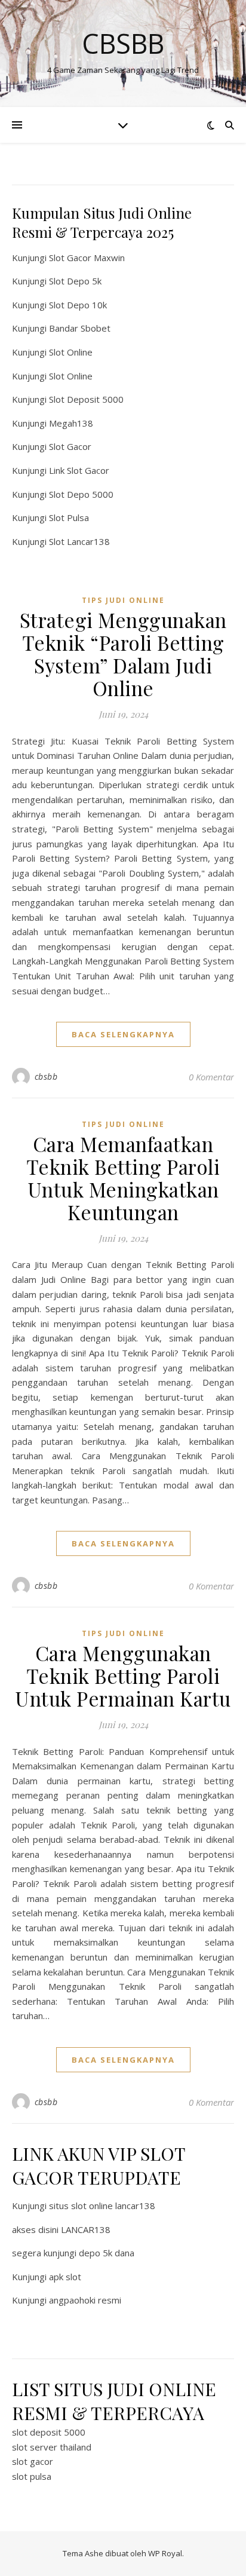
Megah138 (71, 423)
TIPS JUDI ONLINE (123, 600)
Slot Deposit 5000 (86, 399)
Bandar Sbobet (80, 328)
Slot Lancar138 (79, 541)
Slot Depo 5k (75, 281)
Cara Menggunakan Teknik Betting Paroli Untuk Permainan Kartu (123, 1676)
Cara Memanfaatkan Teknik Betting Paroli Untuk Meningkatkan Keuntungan (123, 1178)
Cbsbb (123, 43)
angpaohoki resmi (85, 2300)
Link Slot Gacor (79, 470)
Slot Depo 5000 (81, 494)
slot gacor (33, 2461)
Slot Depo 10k (78, 305)
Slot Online (71, 352)
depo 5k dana (107, 2253)
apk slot (65, 2277)
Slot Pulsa (69, 517)
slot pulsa (32, 2476)
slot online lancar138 (113, 2206)
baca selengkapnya (123, 1034)
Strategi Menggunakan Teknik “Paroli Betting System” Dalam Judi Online (123, 654)
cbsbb (46, 1076)
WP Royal (165, 2553)
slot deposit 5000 (49, 2432)
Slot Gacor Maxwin (87, 258)
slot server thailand (52, 2447)
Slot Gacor (70, 446)
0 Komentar (211, 1077)
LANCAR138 (86, 2229)
